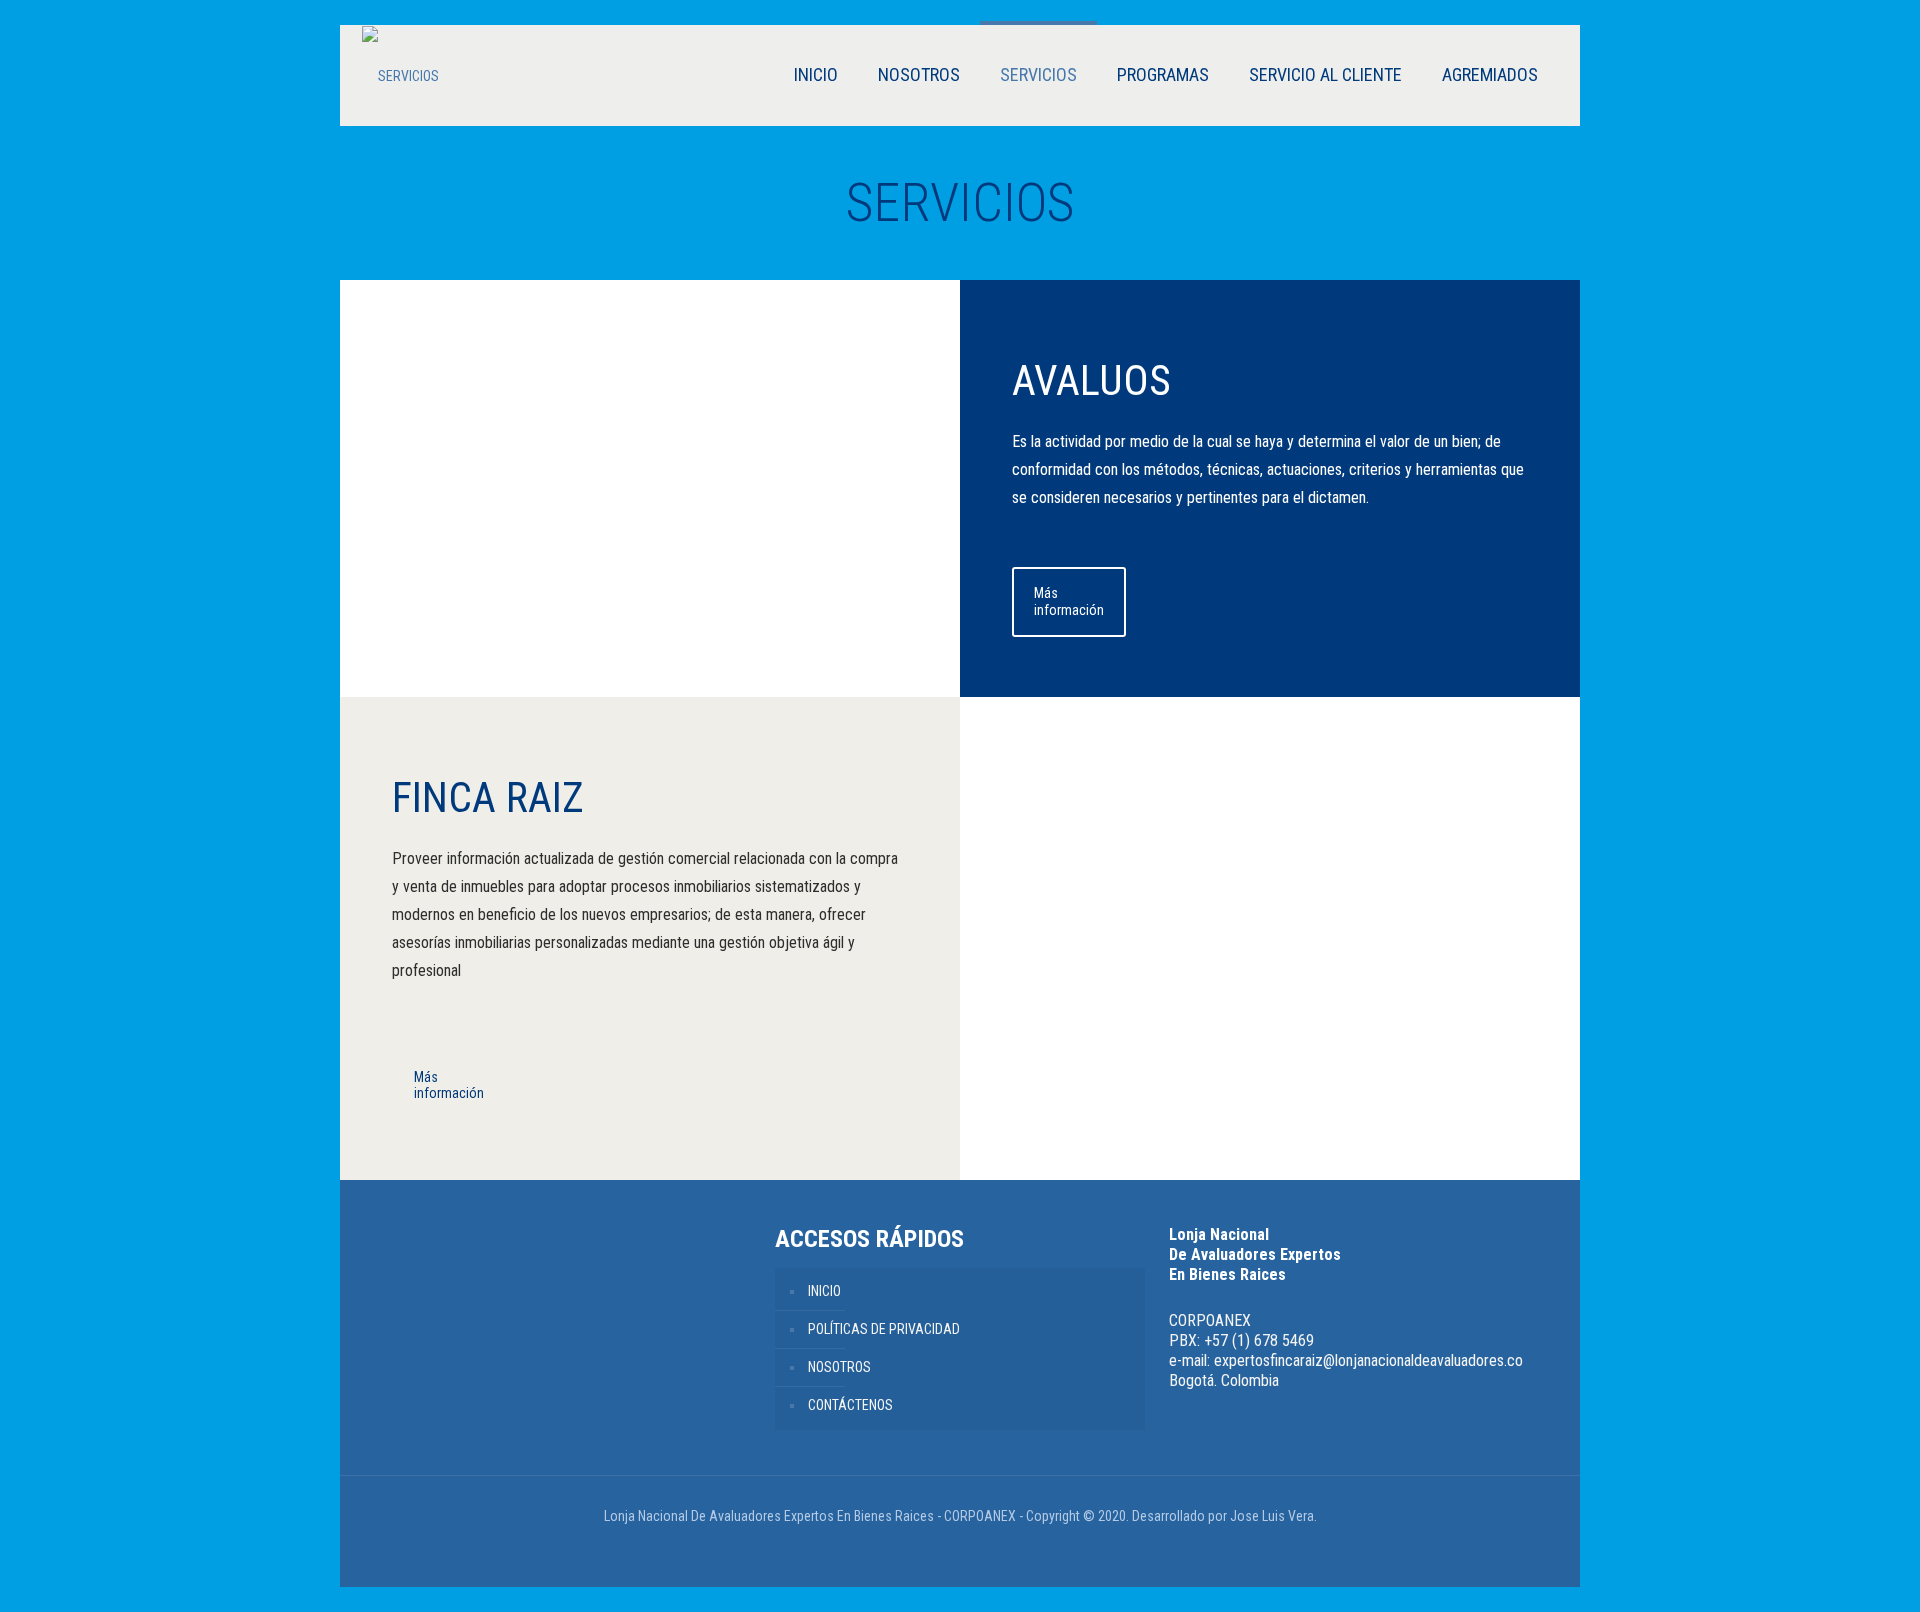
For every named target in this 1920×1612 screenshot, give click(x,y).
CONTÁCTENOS (850, 1405)
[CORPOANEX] (400, 75)
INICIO (824, 1291)
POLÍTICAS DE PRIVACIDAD (884, 1329)
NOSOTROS (839, 1367)
